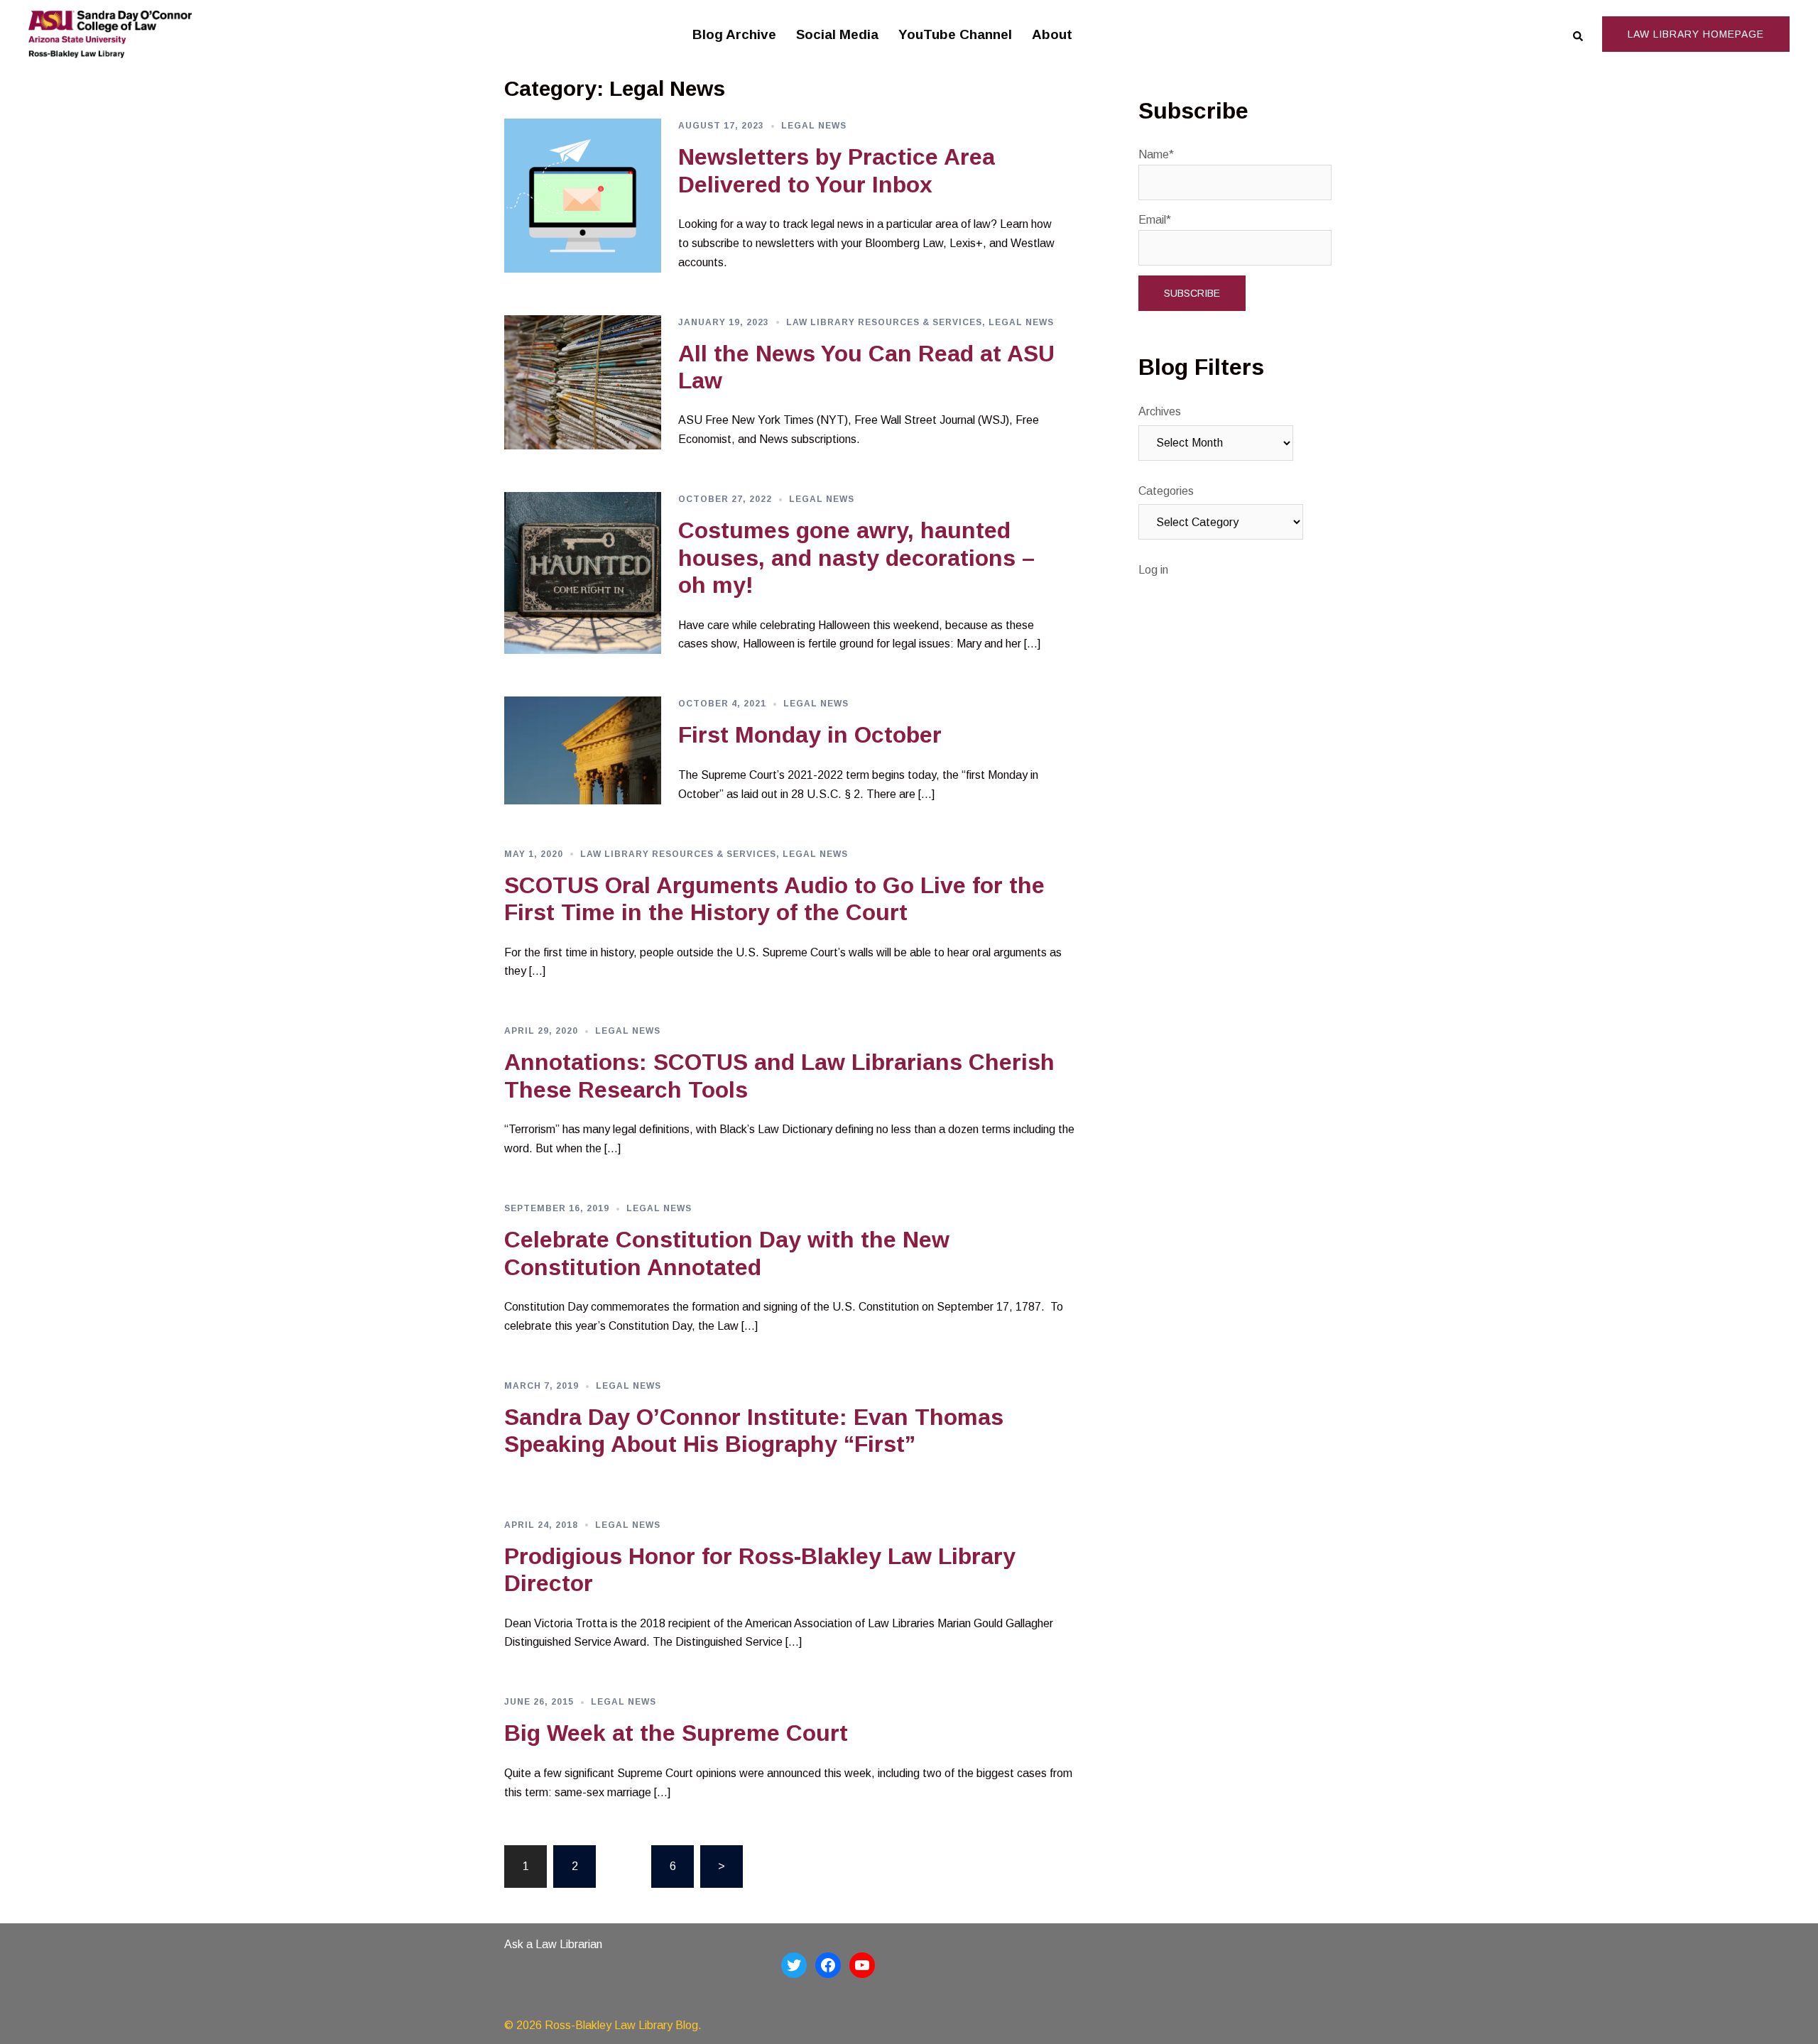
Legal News (814, 126)
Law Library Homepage (1696, 34)
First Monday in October (810, 735)
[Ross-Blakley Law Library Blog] (110, 34)
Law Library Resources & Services (884, 322)
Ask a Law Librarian (553, 1944)
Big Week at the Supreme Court (676, 1733)
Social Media (837, 34)
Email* (1155, 220)
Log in (1153, 570)
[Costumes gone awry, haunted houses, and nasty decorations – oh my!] (583, 573)
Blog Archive (734, 34)
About (1052, 34)
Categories (1166, 491)
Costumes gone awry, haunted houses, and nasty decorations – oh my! (856, 558)
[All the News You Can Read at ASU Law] (583, 383)
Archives (1160, 411)
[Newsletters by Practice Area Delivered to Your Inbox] (583, 196)
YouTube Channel (955, 34)
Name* (1156, 154)
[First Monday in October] (583, 750)
